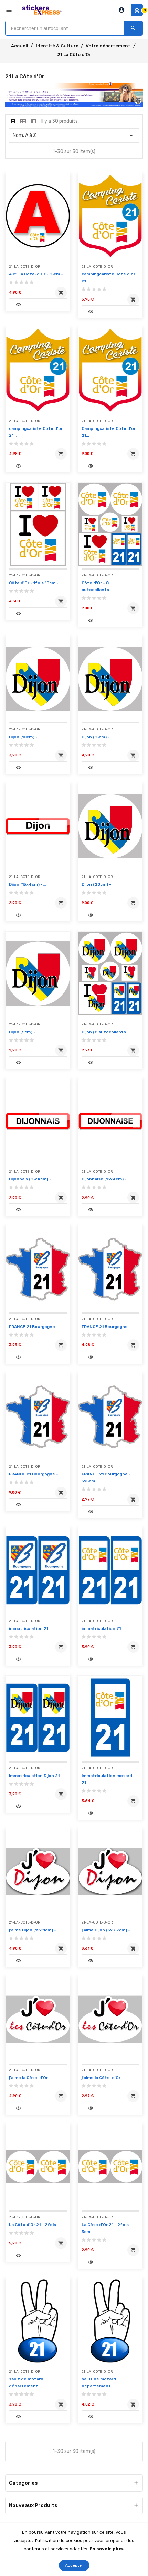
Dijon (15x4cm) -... (27, 884)
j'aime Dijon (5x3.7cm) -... (107, 1930)
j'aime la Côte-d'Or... (30, 2078)
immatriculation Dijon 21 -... (37, 1776)
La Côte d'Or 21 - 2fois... (34, 2225)
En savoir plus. (107, 2549)
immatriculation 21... (30, 1628)
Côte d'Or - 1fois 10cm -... (35, 583)
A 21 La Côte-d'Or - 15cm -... (38, 274)
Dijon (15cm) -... (97, 737)
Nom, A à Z (74, 136)
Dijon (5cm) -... (24, 1032)
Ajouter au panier (60, 294)
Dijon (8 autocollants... (105, 1032)
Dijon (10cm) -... (25, 737)
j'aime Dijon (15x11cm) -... (34, 1930)
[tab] (13, 121)
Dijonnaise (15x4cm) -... (106, 1179)
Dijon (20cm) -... (98, 884)
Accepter (74, 2565)
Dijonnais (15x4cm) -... (32, 1179)
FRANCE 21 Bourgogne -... (35, 1327)
